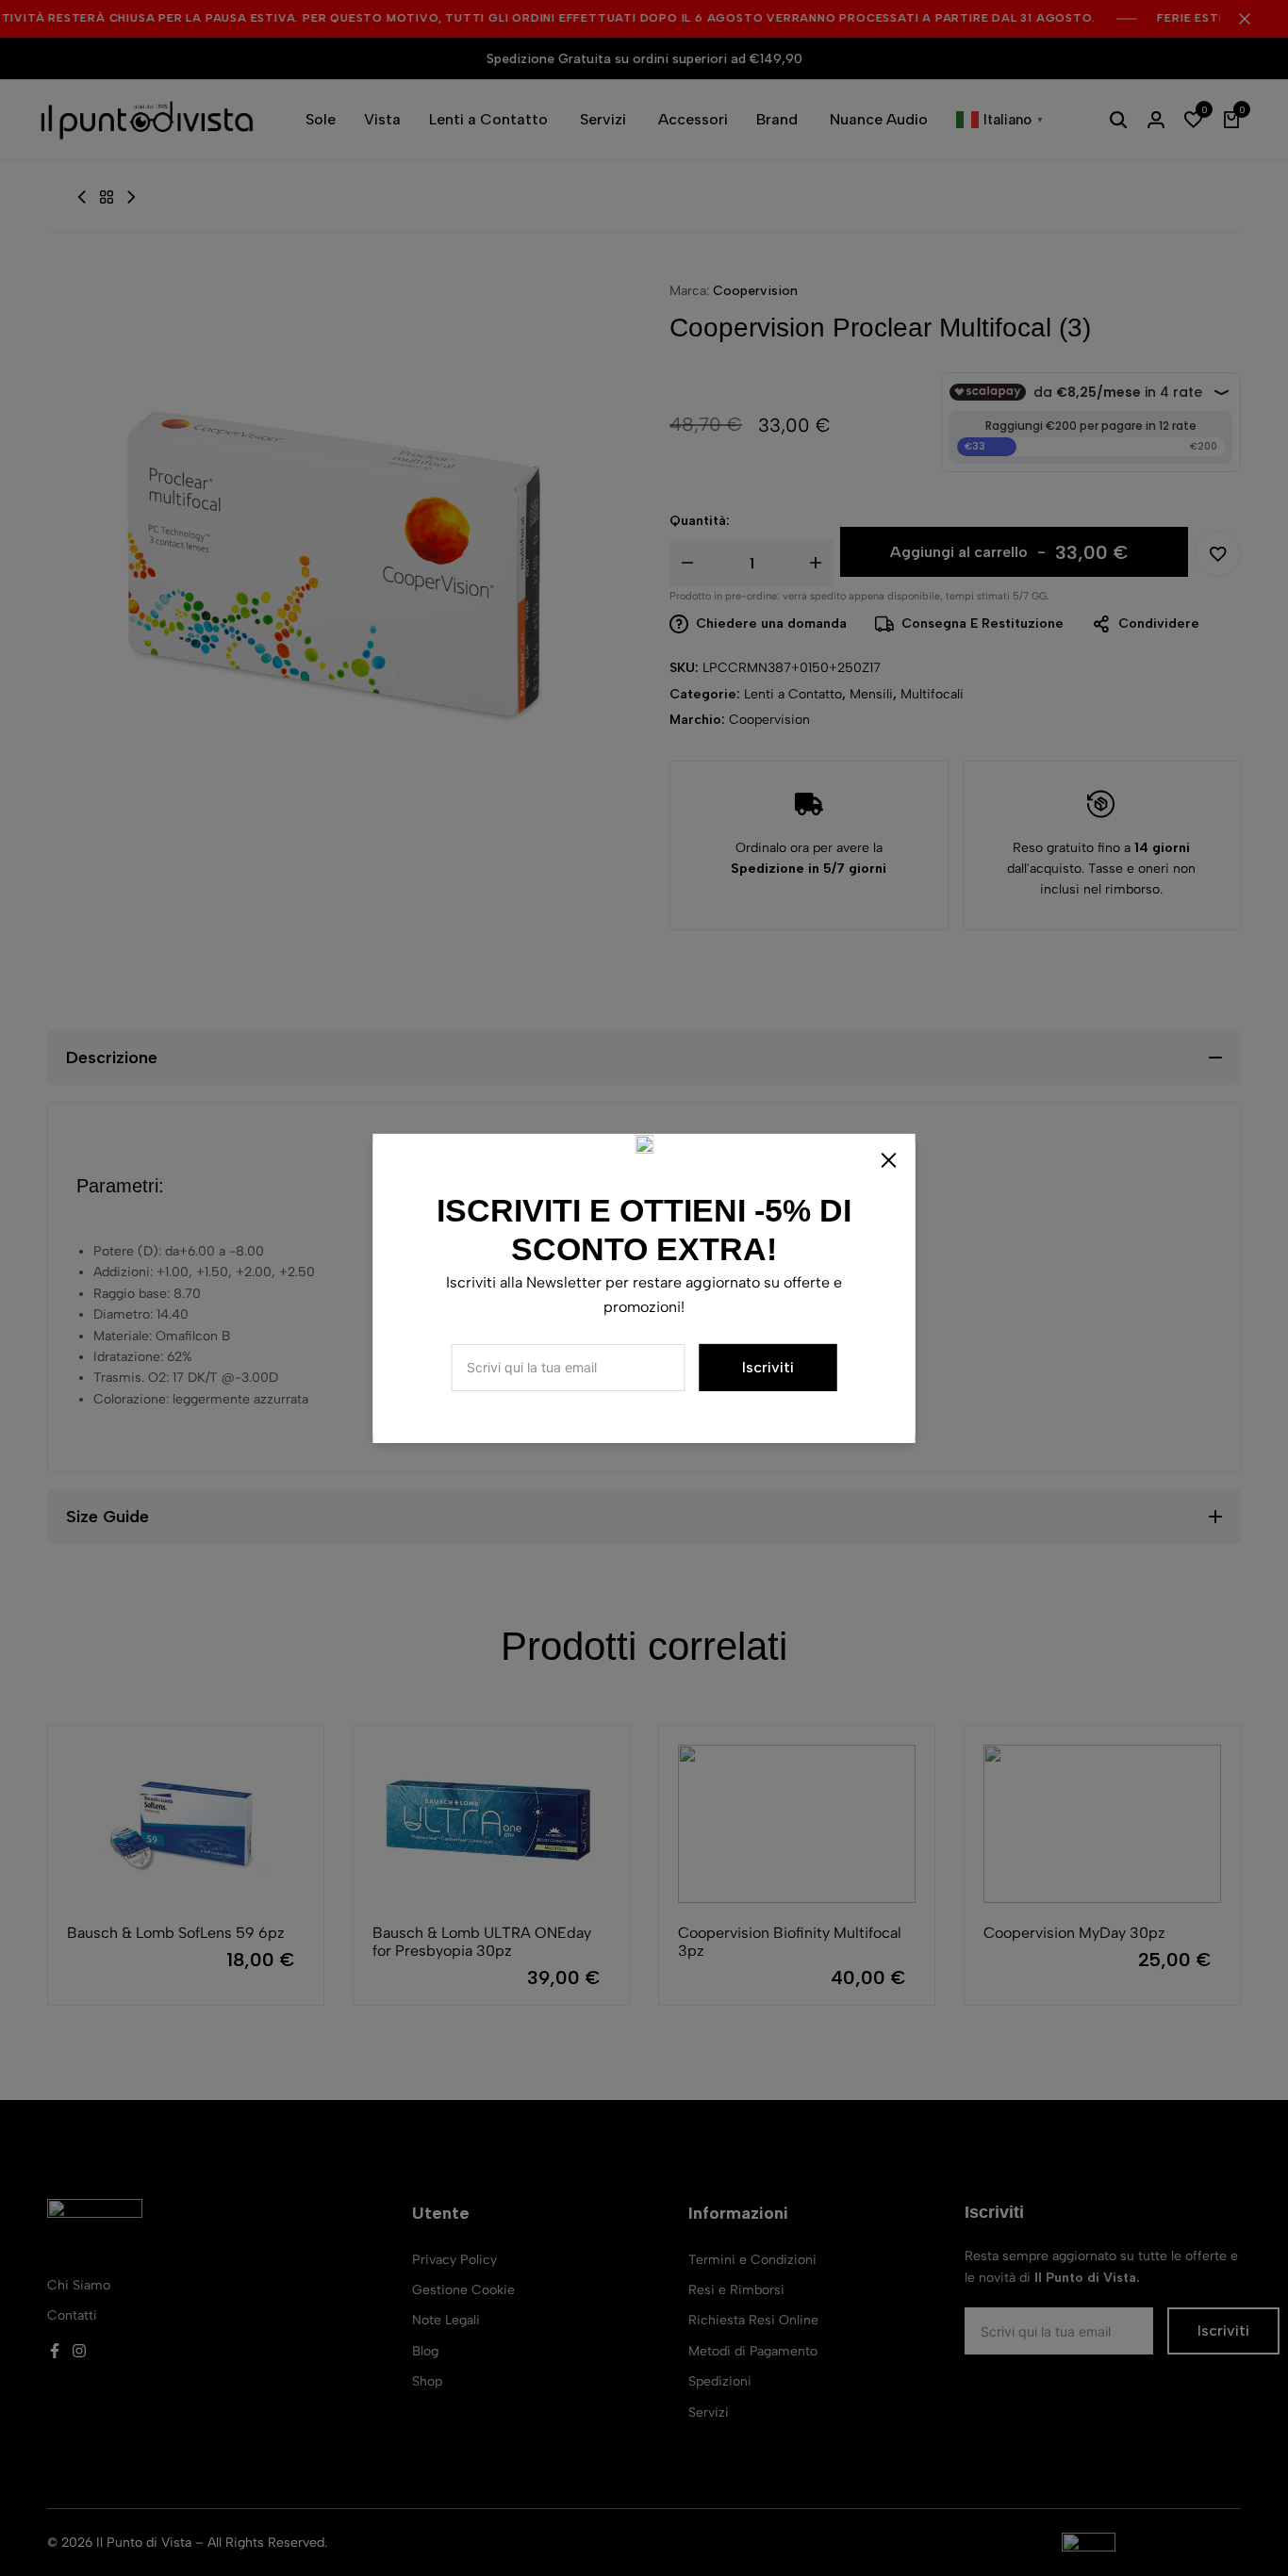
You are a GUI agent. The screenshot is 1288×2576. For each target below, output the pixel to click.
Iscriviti (768, 1367)
